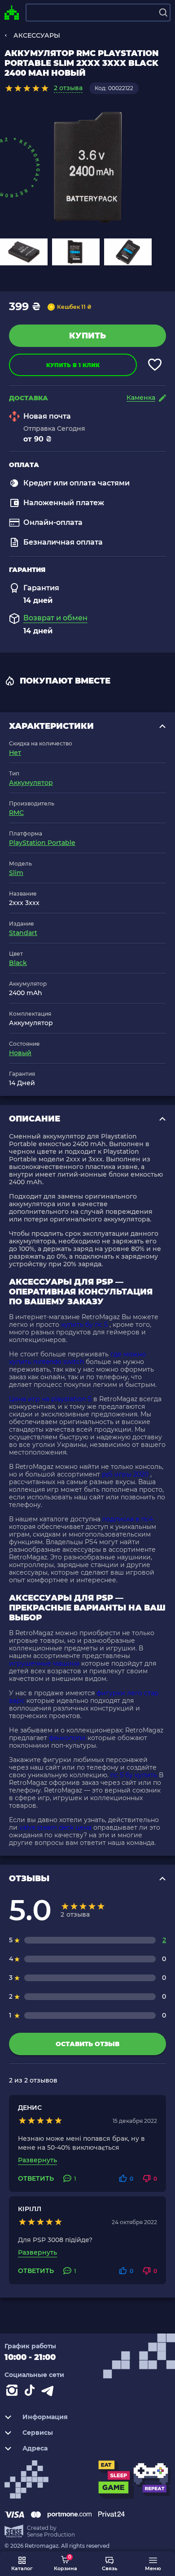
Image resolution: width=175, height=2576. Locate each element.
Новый (20, 1053)
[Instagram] (13, 2392)
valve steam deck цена (55, 1827)
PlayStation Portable (42, 843)
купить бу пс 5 (84, 1325)
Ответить (36, 2179)
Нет (15, 753)
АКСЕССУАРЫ (37, 35)
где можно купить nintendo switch (77, 1358)
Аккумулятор (31, 783)
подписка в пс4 (128, 1519)
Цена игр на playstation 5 (50, 1399)
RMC (16, 813)
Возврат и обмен (55, 618)
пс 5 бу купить (134, 1775)
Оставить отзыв (87, 2044)
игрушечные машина (44, 1663)
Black (18, 963)
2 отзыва (68, 88)
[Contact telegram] (49, 2392)
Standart (23, 933)
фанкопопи (67, 1738)
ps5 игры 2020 (125, 1474)
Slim (16, 873)
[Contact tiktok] (31, 2392)
